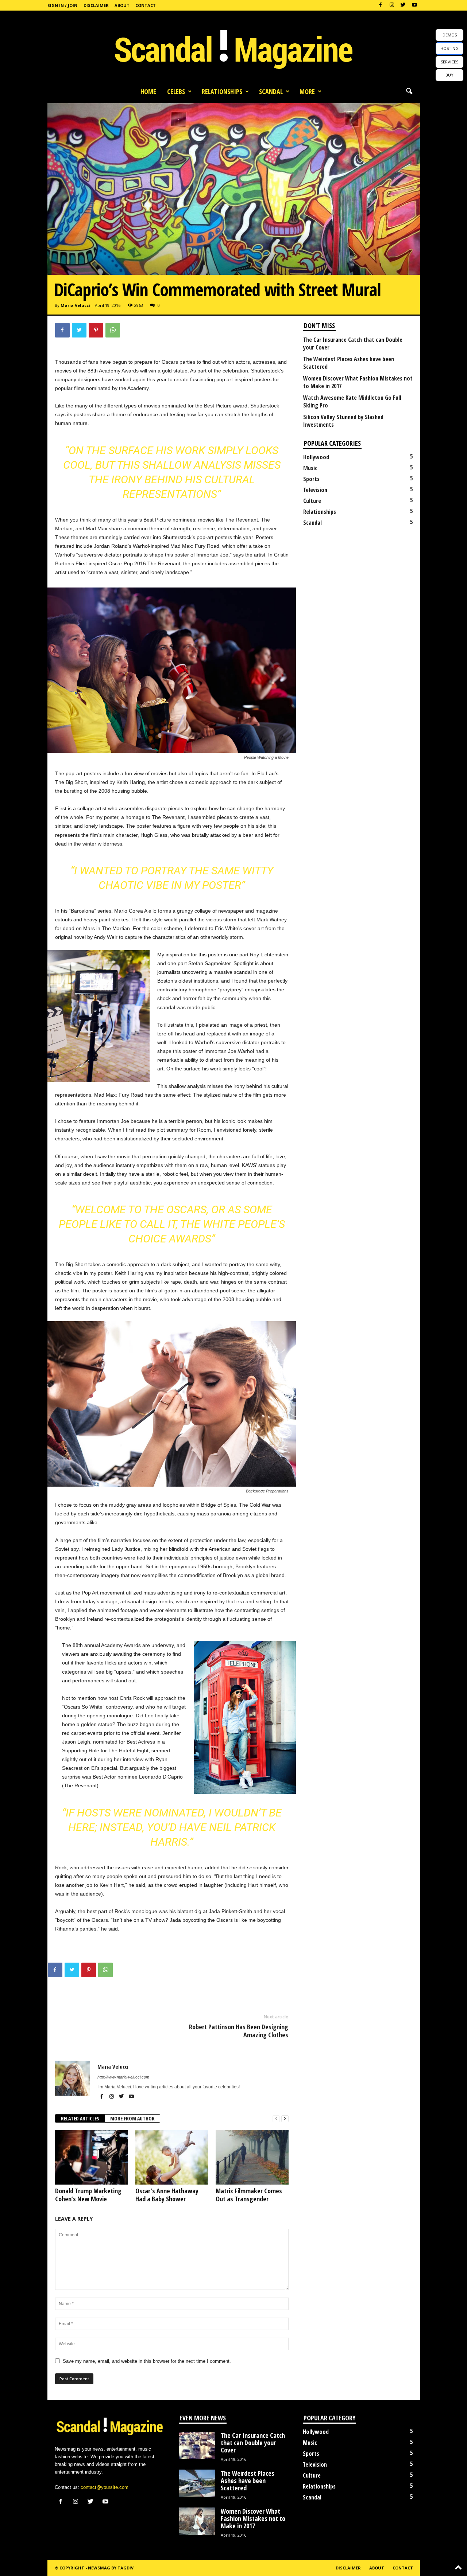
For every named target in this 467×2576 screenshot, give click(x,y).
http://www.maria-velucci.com (123, 2077)
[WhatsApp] (113, 330)
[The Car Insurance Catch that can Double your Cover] (197, 2445)
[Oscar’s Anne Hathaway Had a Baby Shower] (172, 2157)
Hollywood (316, 457)
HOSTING (449, 48)
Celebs (176, 91)
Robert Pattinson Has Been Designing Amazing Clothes (239, 2031)
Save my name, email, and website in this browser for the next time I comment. (147, 2361)
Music (310, 468)
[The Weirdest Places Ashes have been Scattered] (197, 2483)
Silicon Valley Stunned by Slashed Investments (343, 421)
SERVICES (449, 62)
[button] (409, 91)
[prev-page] (276, 2119)
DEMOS (450, 35)
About (122, 5)
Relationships (222, 91)
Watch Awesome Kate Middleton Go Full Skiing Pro (352, 402)
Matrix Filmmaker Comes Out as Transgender (249, 2195)
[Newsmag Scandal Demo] (233, 47)
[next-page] (285, 2119)
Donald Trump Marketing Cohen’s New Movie (88, 2195)
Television (315, 490)
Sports (311, 479)
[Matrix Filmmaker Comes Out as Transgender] (252, 2157)
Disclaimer (96, 5)
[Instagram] (392, 5)
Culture (312, 501)
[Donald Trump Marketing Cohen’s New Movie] (92, 2157)
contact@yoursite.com (105, 2487)
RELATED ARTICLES (80, 2118)
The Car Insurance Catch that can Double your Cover (353, 344)
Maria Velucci (75, 305)
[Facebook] (381, 5)
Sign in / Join (62, 5)
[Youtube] (414, 5)
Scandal (271, 91)
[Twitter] (403, 5)
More (307, 91)
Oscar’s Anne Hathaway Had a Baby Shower (167, 2195)
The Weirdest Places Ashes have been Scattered (349, 363)
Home (148, 91)
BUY (449, 75)
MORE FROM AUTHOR (132, 2118)
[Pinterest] (96, 330)
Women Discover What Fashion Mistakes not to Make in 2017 (358, 382)
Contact (146, 5)
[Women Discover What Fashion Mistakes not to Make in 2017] (197, 2521)
